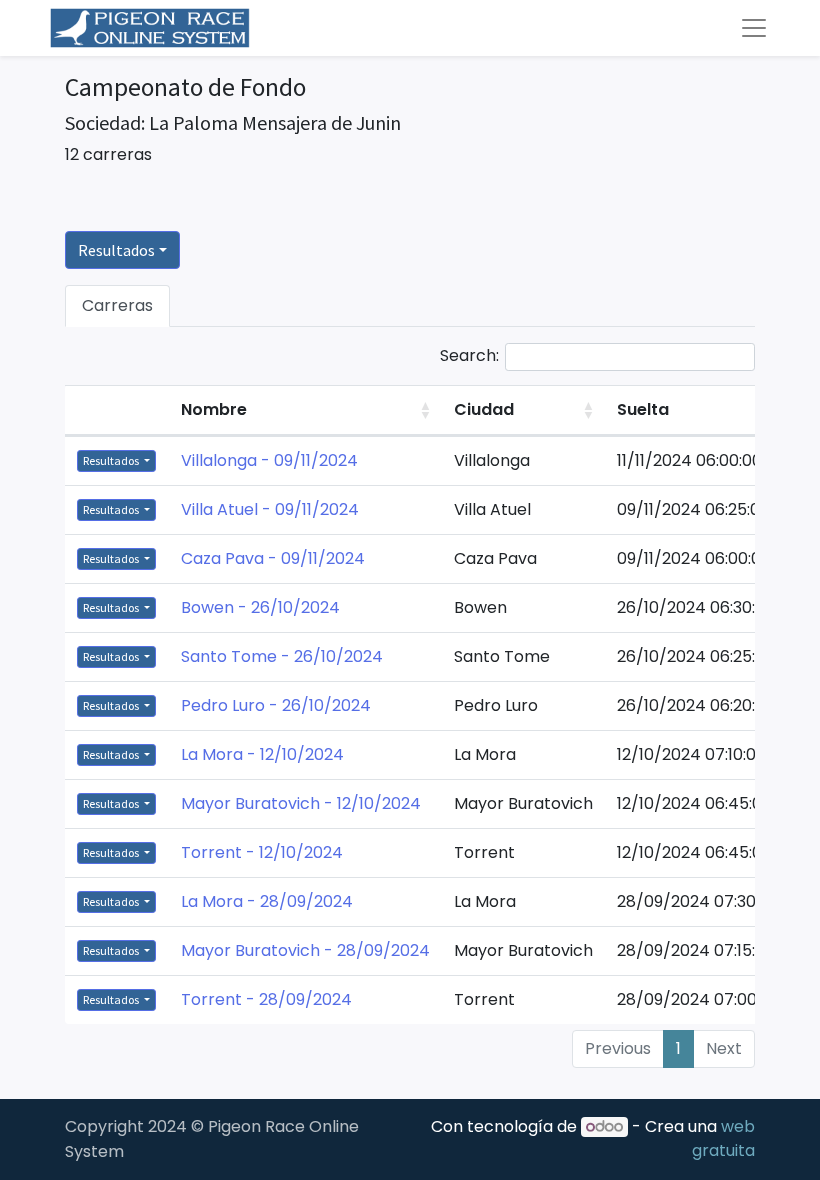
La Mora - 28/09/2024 (267, 901)
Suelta (643, 409)
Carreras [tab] (117, 305)
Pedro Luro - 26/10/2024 (276, 705)
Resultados (116, 250)
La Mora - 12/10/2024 (262, 754)
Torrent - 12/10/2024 (262, 852)
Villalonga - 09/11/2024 (269, 460)
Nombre (214, 409)
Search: (469, 355)
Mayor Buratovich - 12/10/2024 (301, 803)
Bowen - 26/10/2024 (260, 607)
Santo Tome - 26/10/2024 (282, 656)
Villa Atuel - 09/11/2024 (270, 509)
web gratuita (723, 1138)
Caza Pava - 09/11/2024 (273, 558)
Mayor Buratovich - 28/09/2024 (305, 950)
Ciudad (484, 409)
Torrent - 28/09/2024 (266, 999)
